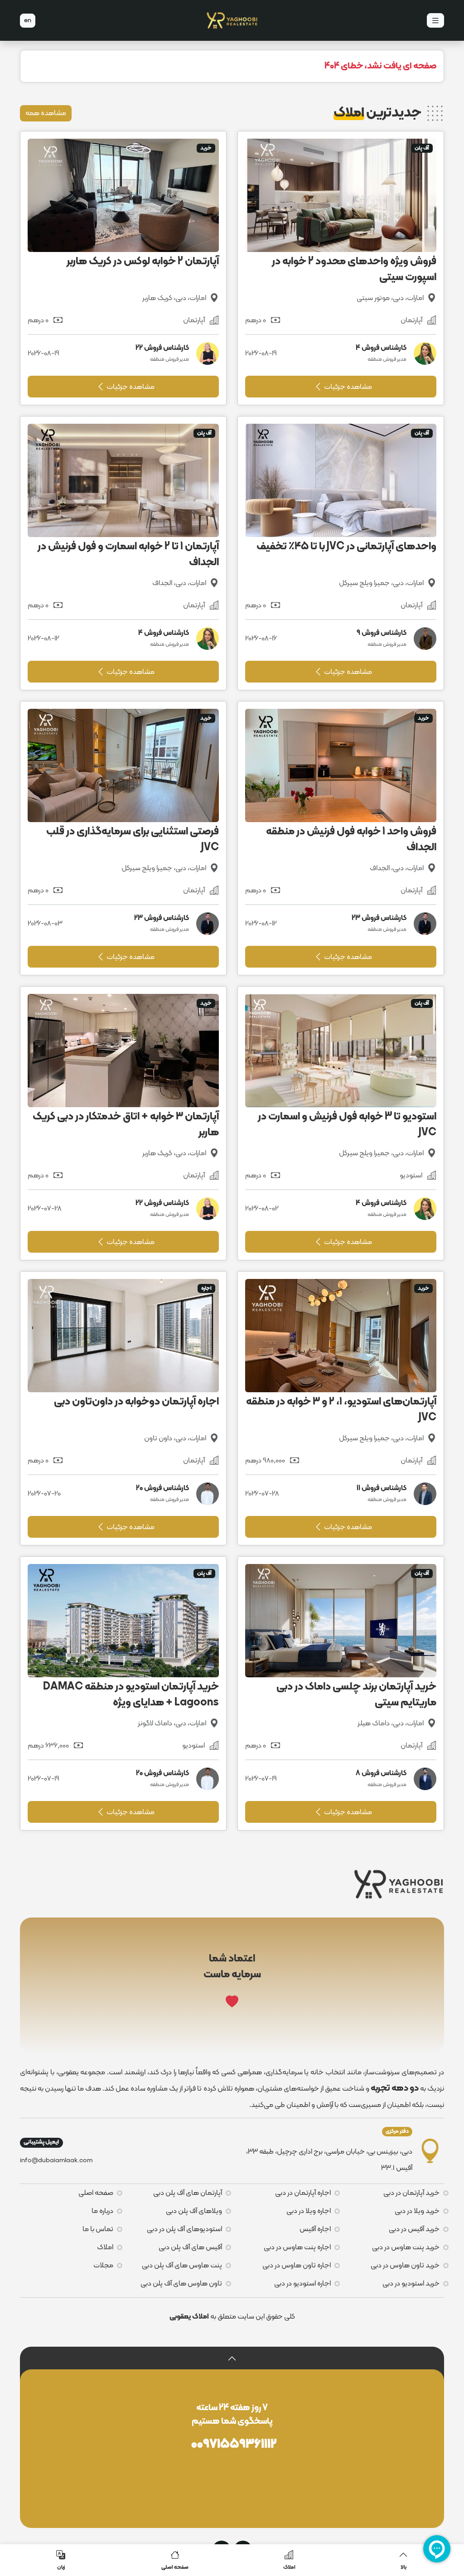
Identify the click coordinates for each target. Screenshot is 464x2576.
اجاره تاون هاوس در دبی (297, 2266)
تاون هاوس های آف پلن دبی (181, 2284)
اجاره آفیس (315, 2229)
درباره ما (102, 2211)
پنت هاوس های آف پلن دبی (182, 2266)
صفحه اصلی (96, 2193)
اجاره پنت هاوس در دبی (297, 2247)
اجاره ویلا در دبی (309, 2211)
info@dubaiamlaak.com (56, 2161)
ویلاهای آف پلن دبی (194, 2211)
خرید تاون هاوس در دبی (405, 2266)
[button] (232, 2358)
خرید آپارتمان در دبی (411, 2193)
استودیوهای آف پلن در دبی (184, 2229)
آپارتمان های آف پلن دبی (188, 2193)
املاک (105, 2247)
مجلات (103, 2266)
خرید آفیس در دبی (414, 2229)
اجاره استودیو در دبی (302, 2284)
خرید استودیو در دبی (411, 2284)
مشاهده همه (46, 113)
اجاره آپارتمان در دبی (303, 2193)
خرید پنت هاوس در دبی (406, 2247)
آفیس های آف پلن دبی (190, 2247)
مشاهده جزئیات (347, 387)
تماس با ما (98, 2229)
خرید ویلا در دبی (417, 2211)
